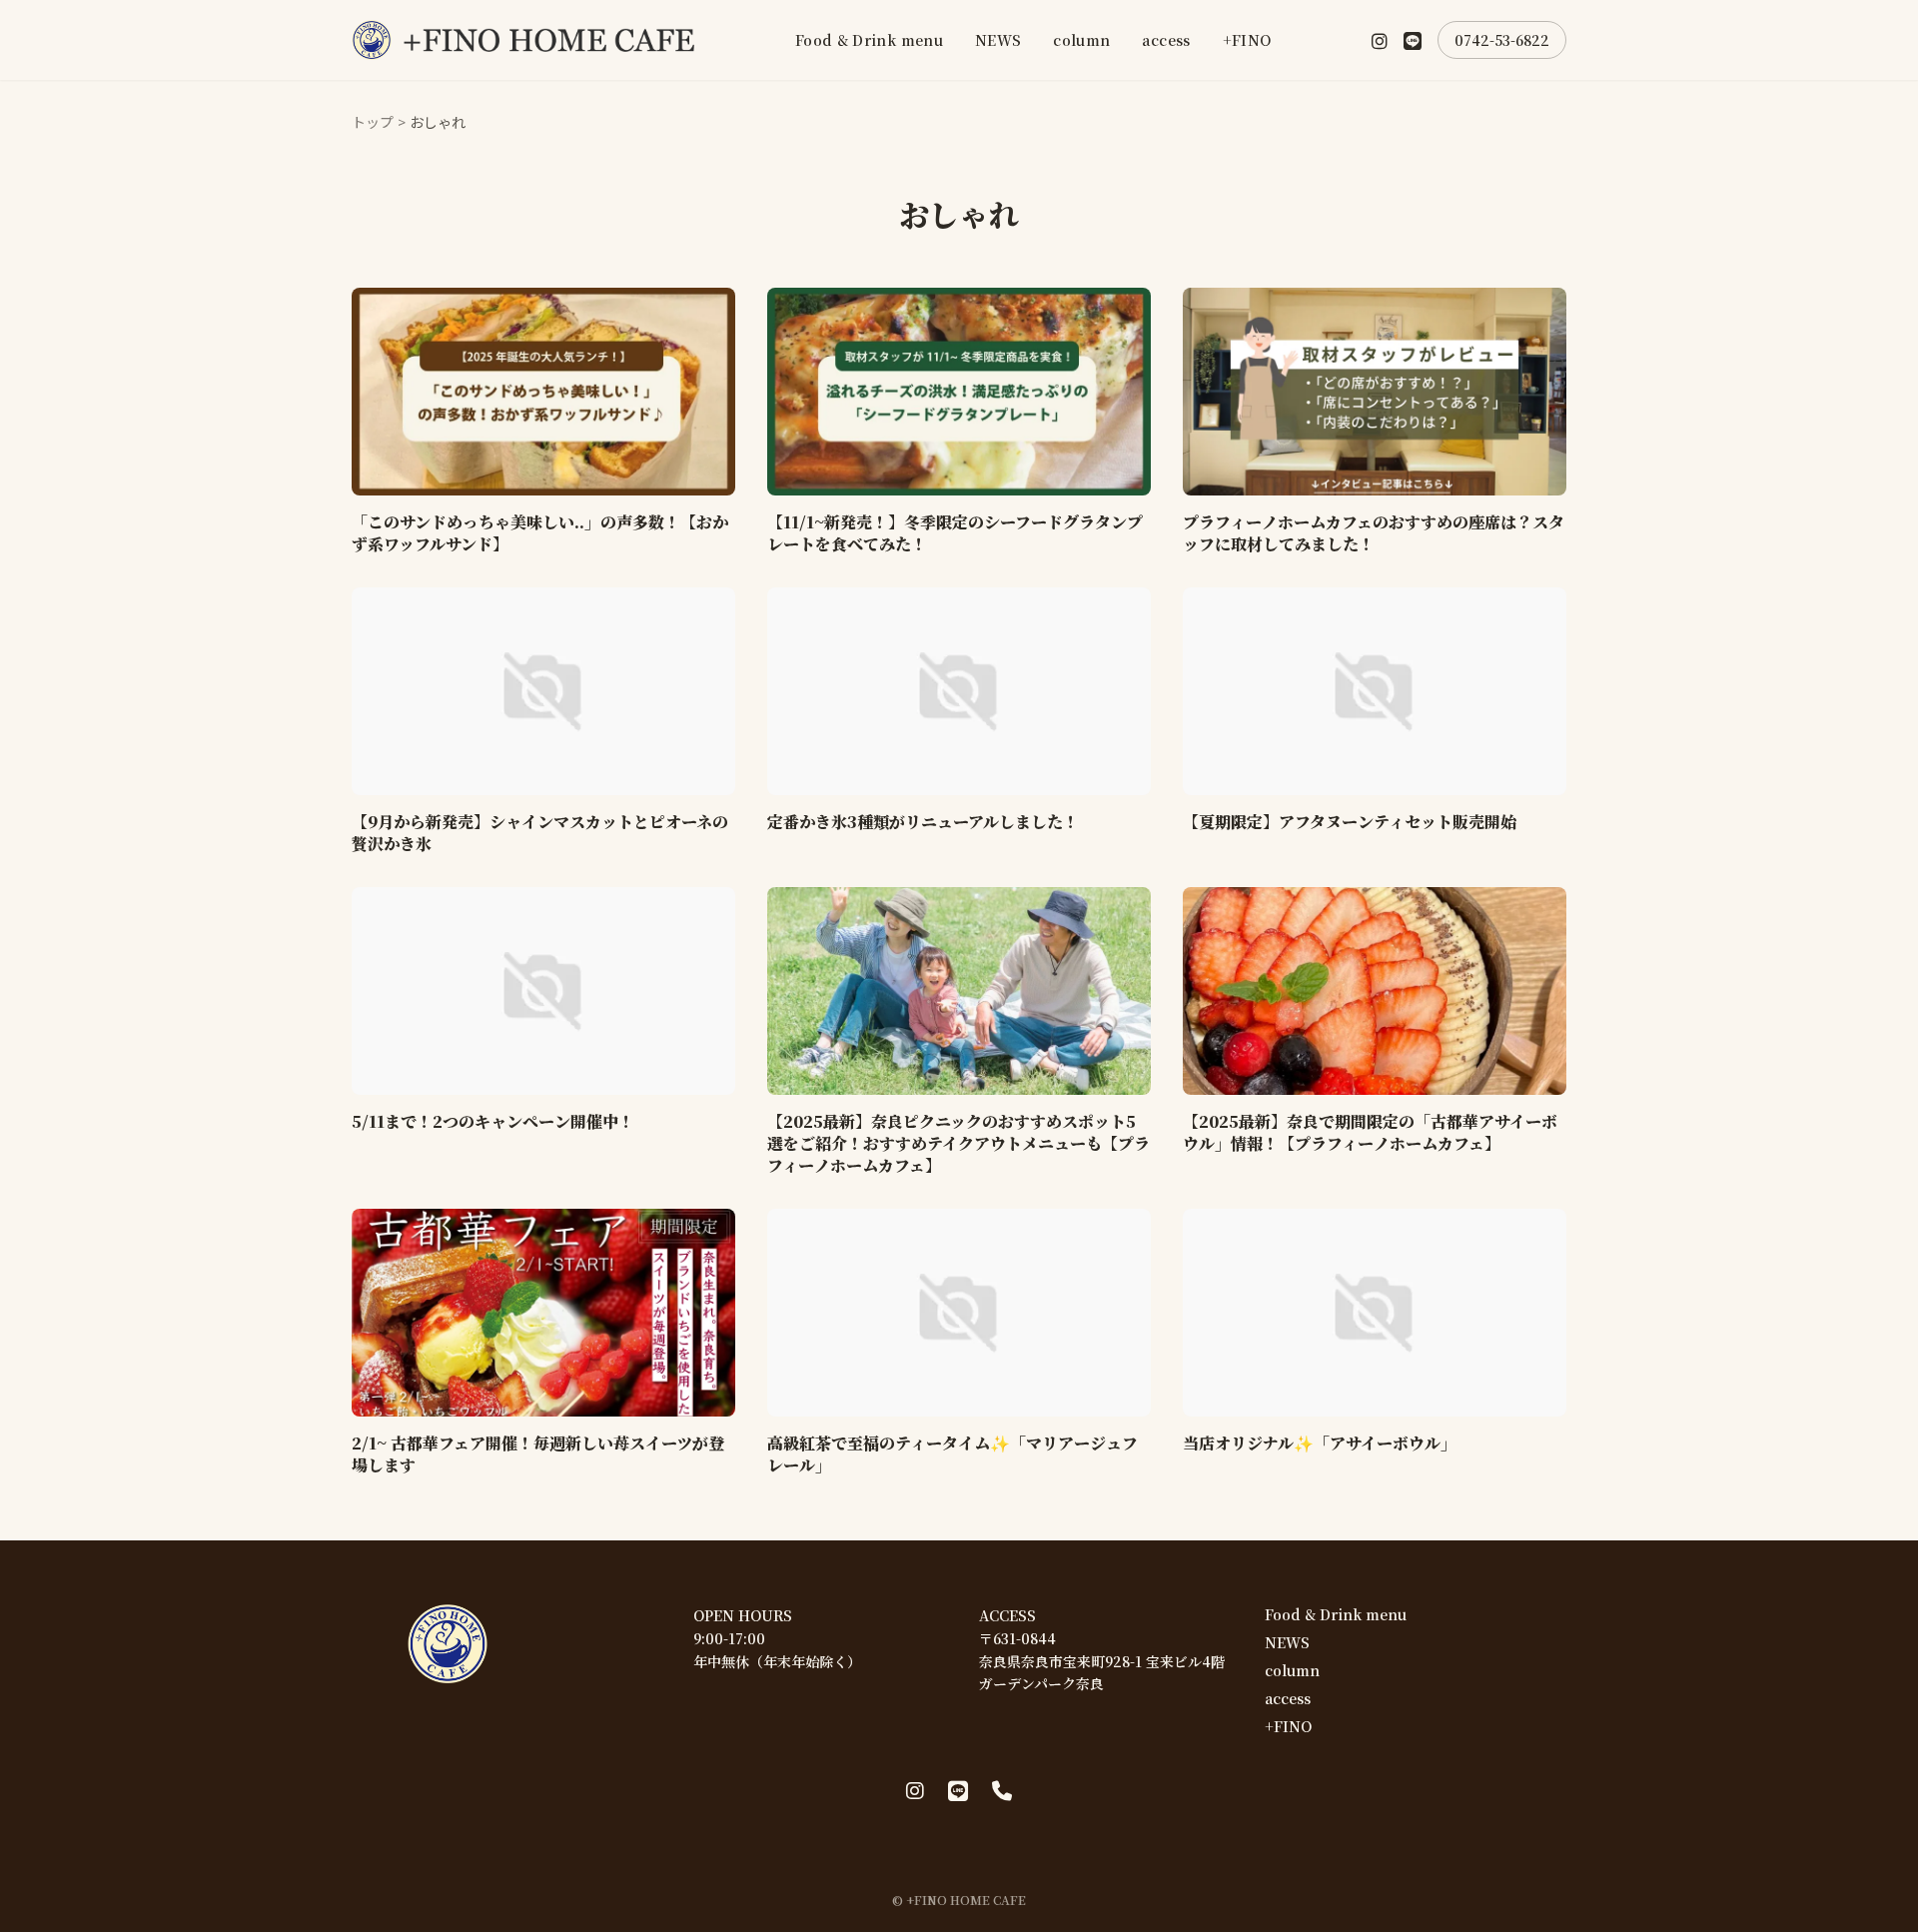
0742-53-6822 (1502, 40)
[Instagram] (1380, 40)
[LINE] (1413, 40)
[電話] (1002, 1790)
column (1081, 40)
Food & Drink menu (869, 40)
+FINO (1247, 40)
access (1166, 40)
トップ (373, 122)
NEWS (998, 40)
